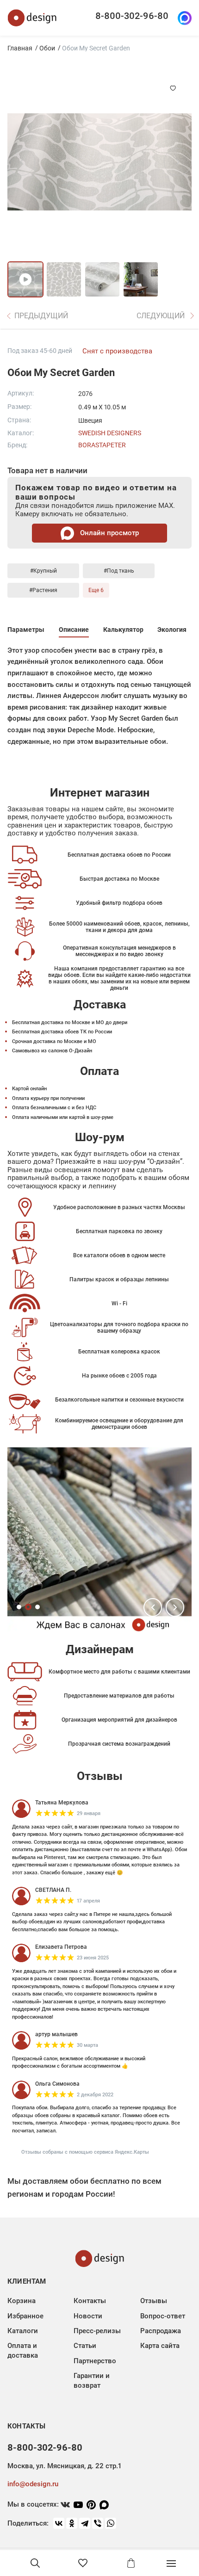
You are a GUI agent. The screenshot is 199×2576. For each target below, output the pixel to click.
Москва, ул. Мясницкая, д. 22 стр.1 (64, 2466)
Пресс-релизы (97, 2331)
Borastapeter (102, 445)
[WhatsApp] (111, 2523)
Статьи (85, 2346)
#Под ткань (119, 571)
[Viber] (98, 2523)
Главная (20, 48)
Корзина (22, 2301)
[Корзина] (131, 2563)
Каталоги (23, 2331)
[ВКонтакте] (59, 2523)
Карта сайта (160, 2346)
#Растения (43, 590)
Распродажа (161, 2331)
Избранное (25, 2316)
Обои (47, 48)
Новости (88, 2316)
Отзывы (154, 2301)
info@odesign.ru (33, 2484)
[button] (153, 1607)
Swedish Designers (110, 433)
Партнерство (95, 2361)
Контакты (90, 2301)
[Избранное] (83, 2563)
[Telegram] (85, 2523)
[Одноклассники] (72, 2523)
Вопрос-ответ (163, 2316)
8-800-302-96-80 (132, 16)
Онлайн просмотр (109, 533)
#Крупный (44, 571)
